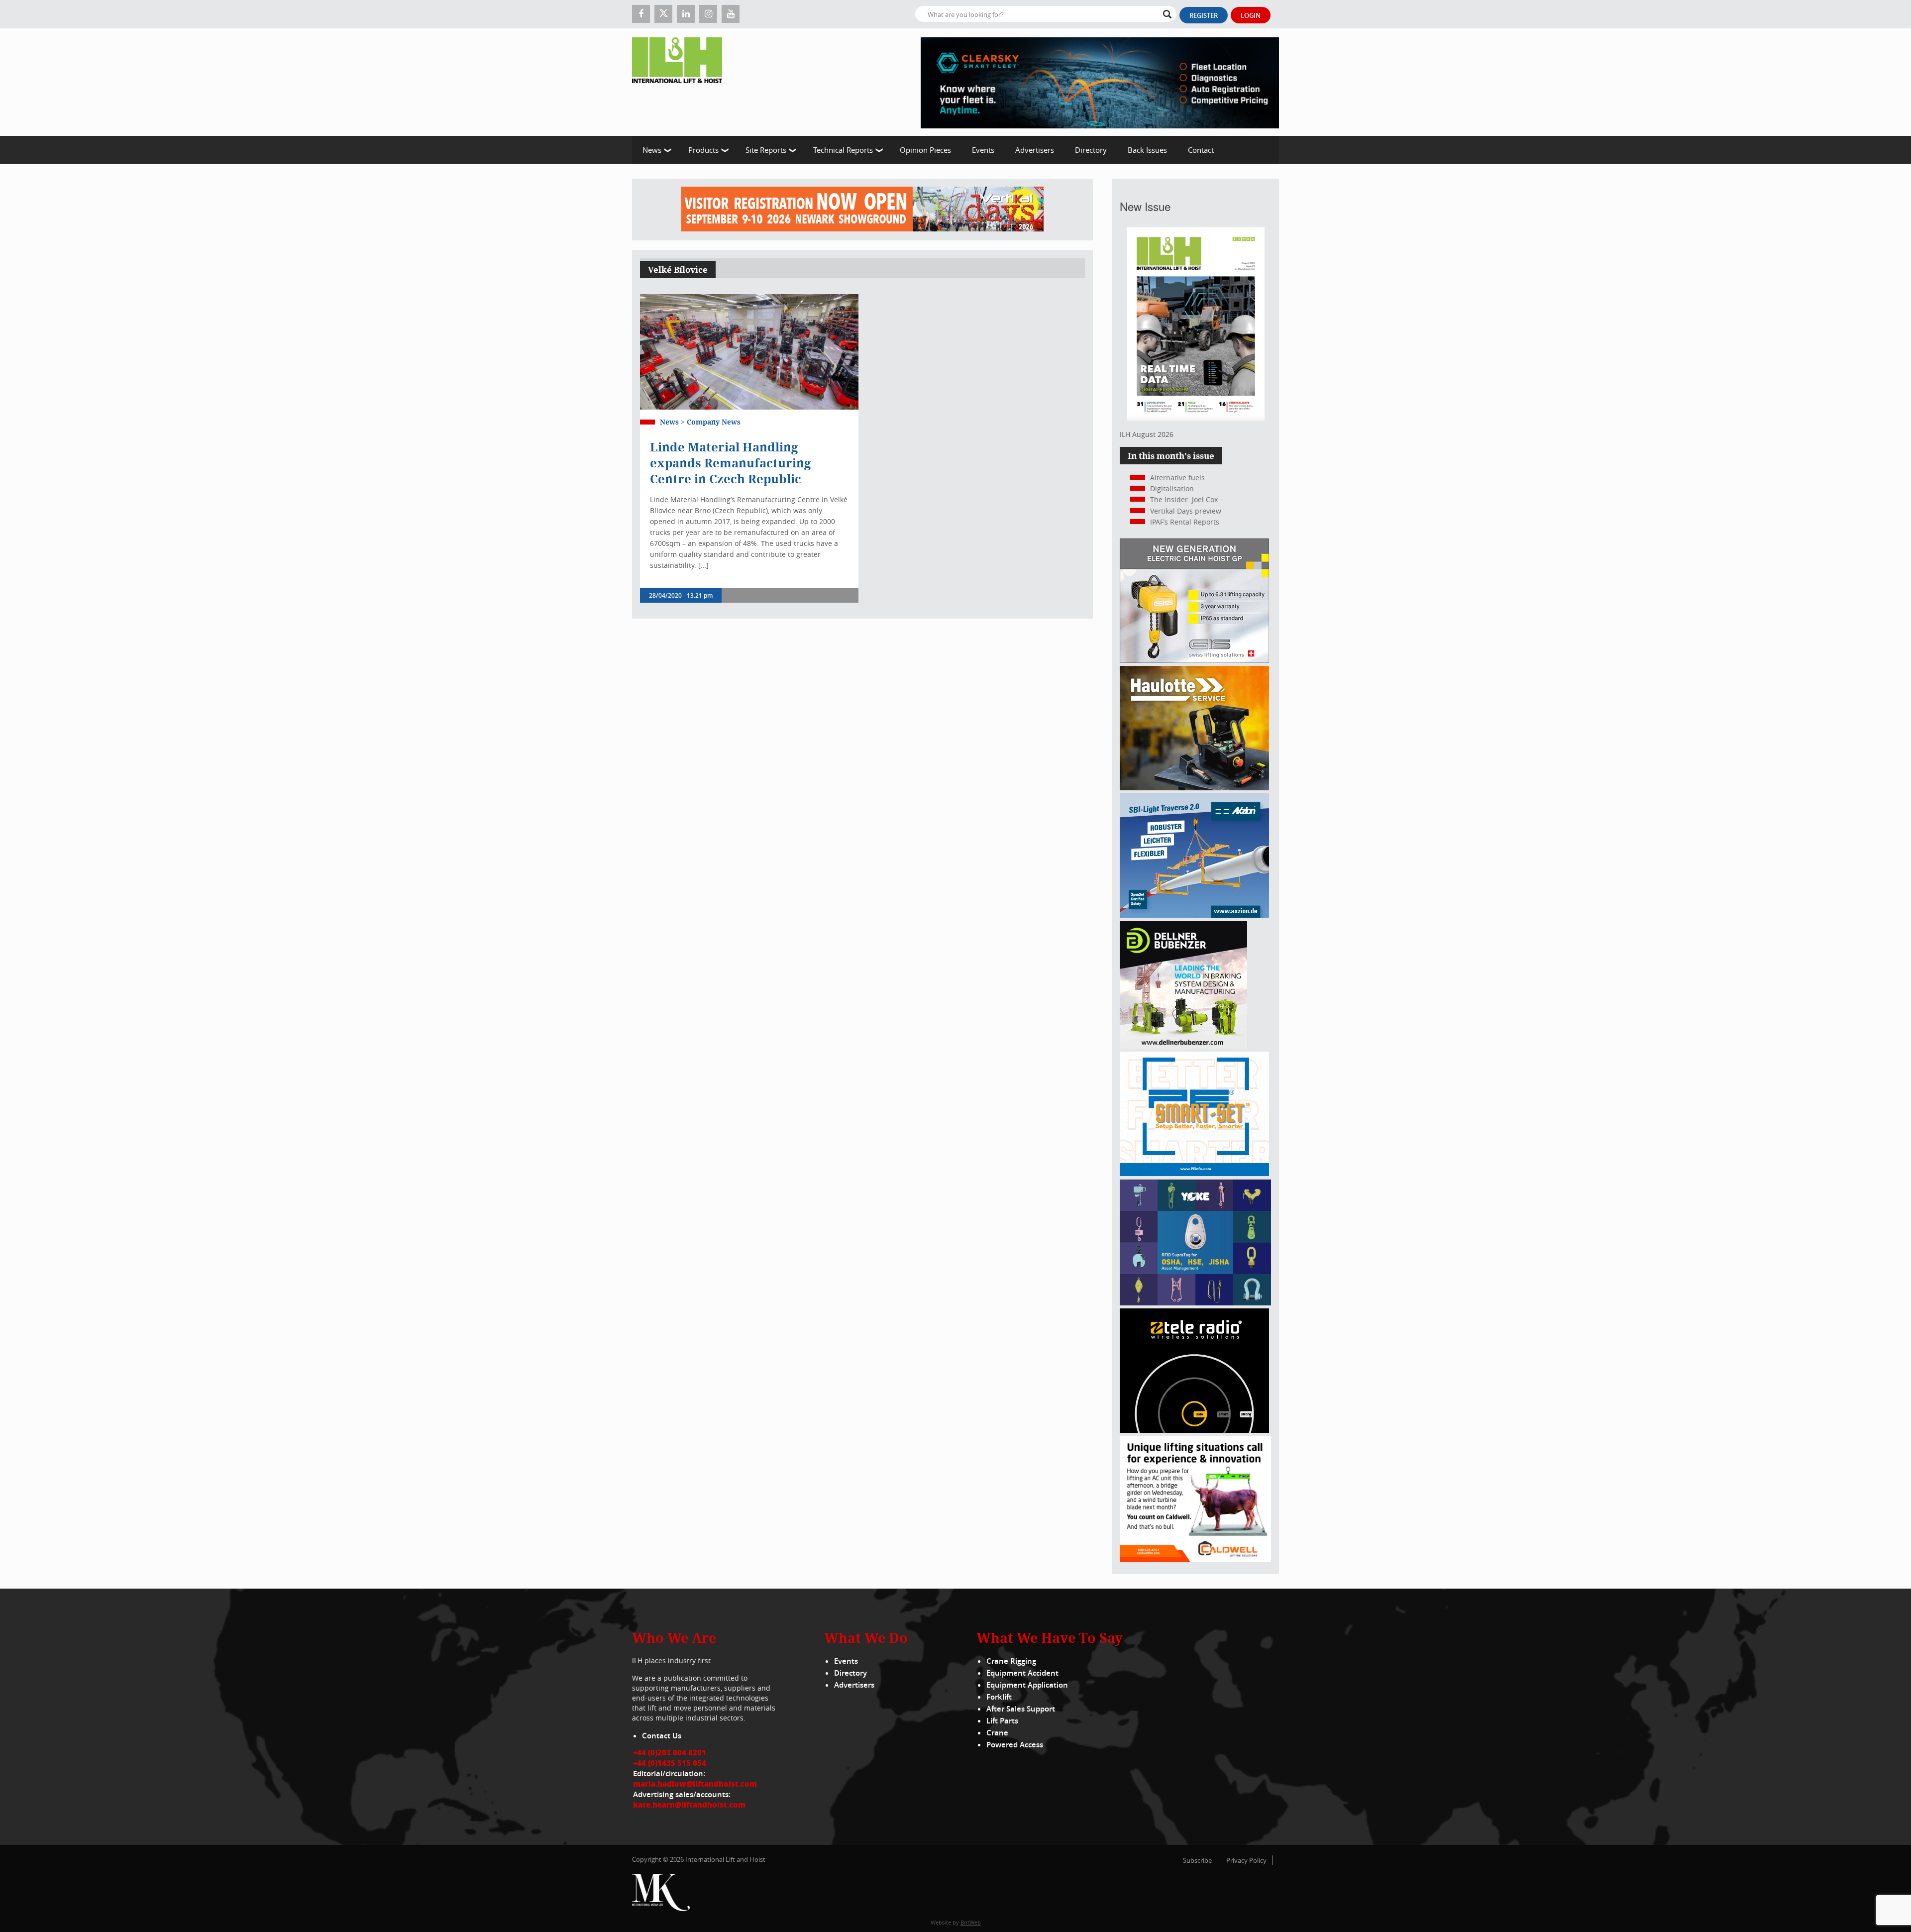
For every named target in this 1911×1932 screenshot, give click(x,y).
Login (1251, 15)
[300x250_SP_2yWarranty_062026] (1194, 788)
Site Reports (766, 150)
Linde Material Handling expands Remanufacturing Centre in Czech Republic (730, 463)
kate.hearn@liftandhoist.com (689, 1805)
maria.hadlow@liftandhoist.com (695, 1784)
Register (1204, 15)
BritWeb (971, 1922)
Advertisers (1035, 150)
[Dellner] (1183, 1046)
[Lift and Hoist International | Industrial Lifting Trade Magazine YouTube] (731, 14)
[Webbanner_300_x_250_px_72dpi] (1194, 1430)
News (652, 150)
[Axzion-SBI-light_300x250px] (1194, 915)
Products (703, 150)
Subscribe (1197, 1860)
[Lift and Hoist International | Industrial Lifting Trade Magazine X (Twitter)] (663, 14)
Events (983, 150)
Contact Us (662, 1736)
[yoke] (1195, 1303)
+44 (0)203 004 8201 (670, 1752)
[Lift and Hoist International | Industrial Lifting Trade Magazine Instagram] (708, 14)
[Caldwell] (1195, 1559)
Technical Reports (843, 150)
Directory (1091, 150)
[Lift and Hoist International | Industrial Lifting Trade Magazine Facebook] (641, 14)
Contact (1201, 150)
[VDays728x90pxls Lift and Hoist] (862, 210)
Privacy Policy (1246, 1860)
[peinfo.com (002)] (1194, 1173)
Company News (714, 422)
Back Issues (1147, 150)
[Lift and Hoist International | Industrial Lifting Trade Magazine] (681, 82)
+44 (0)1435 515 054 (670, 1763)
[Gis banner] (1194, 660)
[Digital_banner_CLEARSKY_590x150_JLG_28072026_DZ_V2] (1100, 82)
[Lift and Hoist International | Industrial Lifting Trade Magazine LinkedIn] (686, 14)
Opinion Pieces (925, 150)
